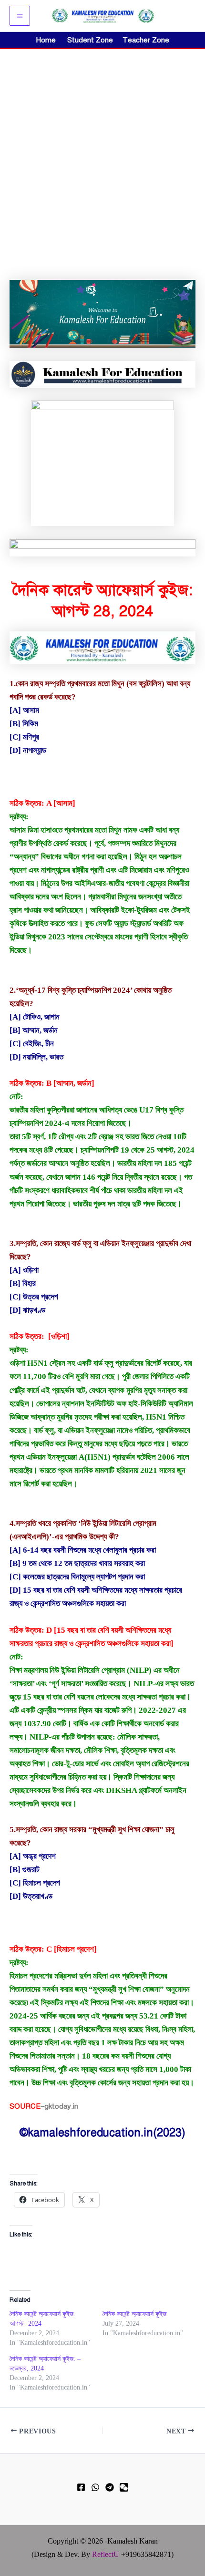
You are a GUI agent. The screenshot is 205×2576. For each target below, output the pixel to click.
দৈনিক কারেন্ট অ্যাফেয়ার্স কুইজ (134, 2314)
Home (46, 40)
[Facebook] (81, 2487)
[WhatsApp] (95, 2487)
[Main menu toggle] (20, 16)
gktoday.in (61, 2106)
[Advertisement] (102, 156)
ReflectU (106, 2554)
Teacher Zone (146, 40)
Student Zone (93, 40)
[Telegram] (110, 2487)
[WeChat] (124, 2487)
